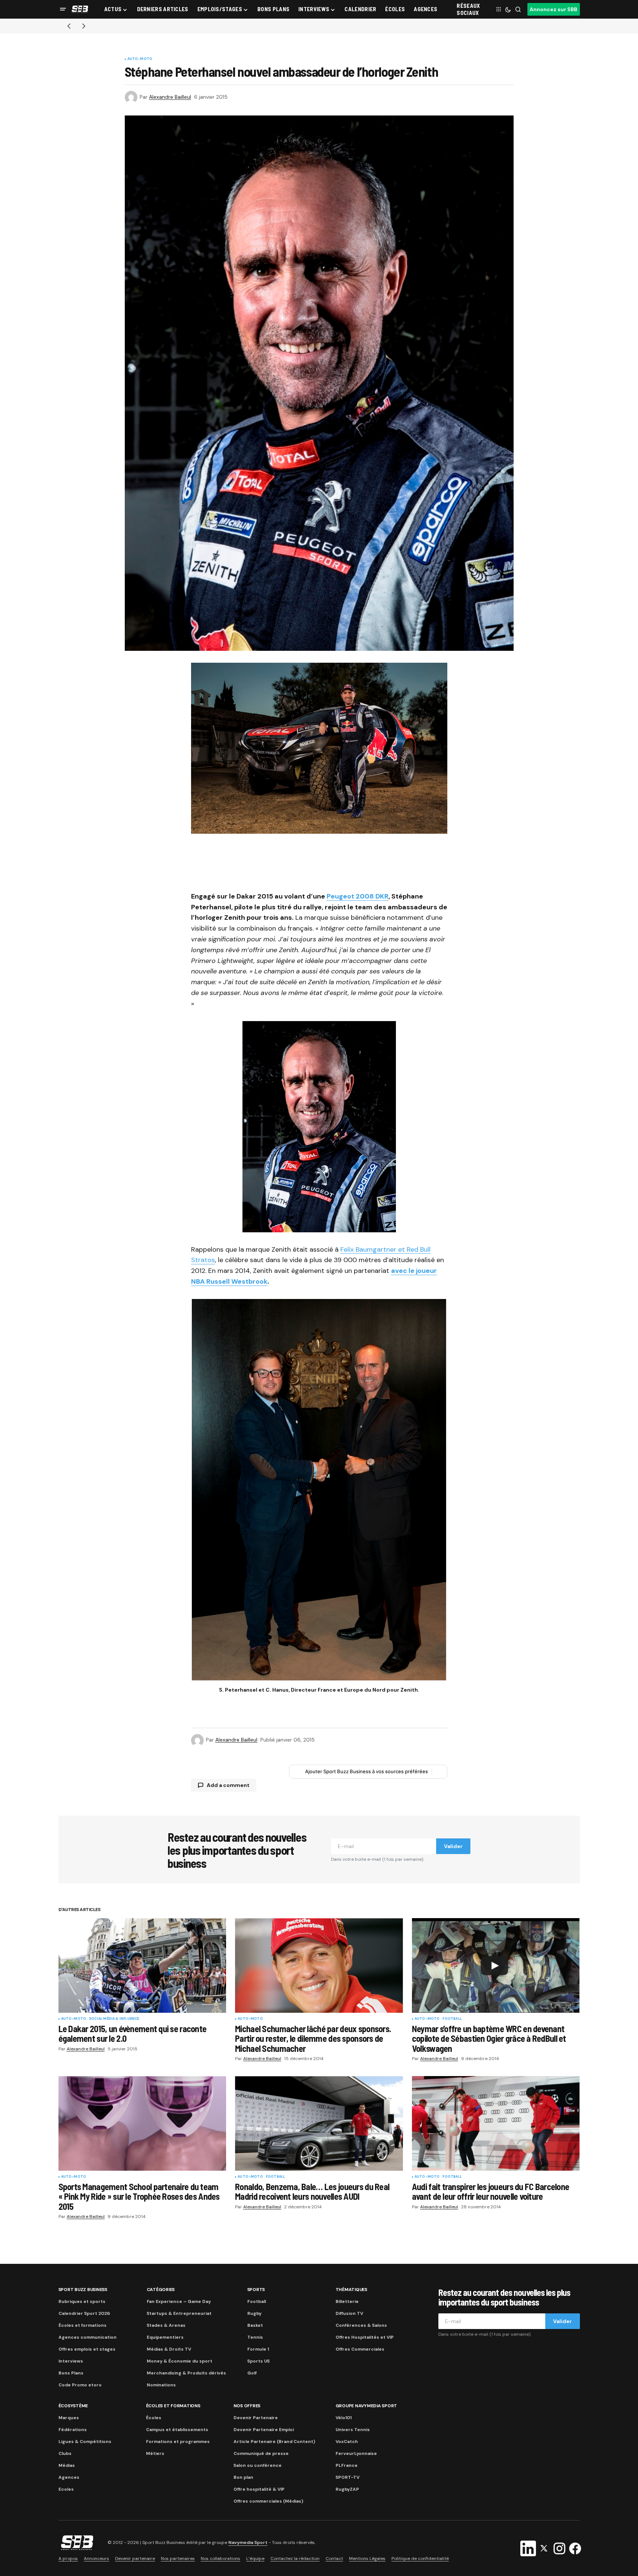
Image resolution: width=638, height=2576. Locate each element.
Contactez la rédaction (295, 2558)
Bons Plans (71, 2373)
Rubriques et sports (82, 2301)
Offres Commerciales (360, 2349)
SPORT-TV (347, 2477)
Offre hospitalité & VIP (259, 2489)
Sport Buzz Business (83, 2290)
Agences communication (88, 2337)
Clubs (65, 2453)
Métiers (155, 2453)
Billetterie (347, 2301)
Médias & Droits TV (169, 2349)
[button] (63, 9)
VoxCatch (347, 2442)
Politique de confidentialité (420, 2558)
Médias (67, 2465)
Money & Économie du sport (180, 2361)
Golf (252, 2373)
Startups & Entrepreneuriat (179, 2313)
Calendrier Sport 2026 (84, 2313)
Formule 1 (258, 2349)
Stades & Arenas (166, 2325)
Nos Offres (247, 2406)
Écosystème (73, 2406)
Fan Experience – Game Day (179, 2301)
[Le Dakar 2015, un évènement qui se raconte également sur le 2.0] (142, 1965)
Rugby (254, 2313)
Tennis (255, 2337)
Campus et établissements (177, 2430)
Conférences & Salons (361, 2325)
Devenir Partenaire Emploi (264, 2430)
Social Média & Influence (114, 2019)
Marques (69, 2418)
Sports (256, 2290)
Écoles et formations (82, 2325)
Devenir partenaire (135, 2558)
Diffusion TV (349, 2313)
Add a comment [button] (228, 1785)
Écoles (154, 2418)
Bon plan (243, 2477)
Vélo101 (344, 2418)
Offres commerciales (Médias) (268, 2501)
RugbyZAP (347, 2489)
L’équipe (255, 2558)
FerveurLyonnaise (356, 2453)
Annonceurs (96, 2558)
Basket (255, 2325)
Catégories (161, 2290)
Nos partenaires (178, 2558)
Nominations (161, 2385)
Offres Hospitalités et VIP (365, 2337)
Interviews (71, 2361)
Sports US (258, 2361)
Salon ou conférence (258, 2465)
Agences (69, 2477)
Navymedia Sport (248, 2543)
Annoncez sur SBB (553, 9)
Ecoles (66, 2489)
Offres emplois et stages (87, 2349)
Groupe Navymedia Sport (366, 2406)
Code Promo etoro (80, 2385)
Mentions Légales (367, 2558)
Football (452, 2019)
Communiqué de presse (261, 2453)
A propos (68, 2558)
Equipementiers (165, 2337)
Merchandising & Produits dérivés (186, 2373)
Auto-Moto (140, 59)
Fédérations (73, 2430)
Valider (453, 1846)
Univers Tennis (353, 2430)
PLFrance (347, 2465)
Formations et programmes (178, 2442)
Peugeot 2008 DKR (358, 896)
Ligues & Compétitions (85, 2442)
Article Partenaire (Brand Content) (274, 2442)
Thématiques (351, 2290)
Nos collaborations (220, 2558)
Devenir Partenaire (256, 2418)
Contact (334, 2558)
